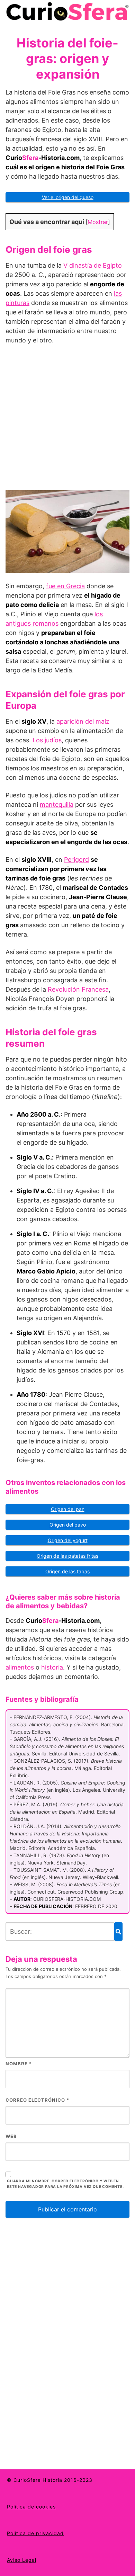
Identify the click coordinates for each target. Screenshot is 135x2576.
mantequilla (57, 804)
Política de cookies (31, 2507)
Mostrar (98, 222)
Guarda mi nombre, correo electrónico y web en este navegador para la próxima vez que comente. (65, 2184)
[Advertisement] (67, 421)
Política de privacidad (35, 2533)
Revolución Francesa (78, 989)
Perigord (76, 860)
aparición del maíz (83, 721)
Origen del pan (68, 1509)
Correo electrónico (37, 2100)
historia (52, 1667)
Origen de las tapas (67, 1571)
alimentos (20, 1667)
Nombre (19, 2064)
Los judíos (47, 740)
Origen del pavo (68, 1525)
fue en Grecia (65, 586)
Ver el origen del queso (68, 197)
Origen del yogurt (68, 1540)
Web (11, 2136)
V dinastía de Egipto (93, 265)
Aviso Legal (22, 2560)
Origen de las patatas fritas (67, 1556)
